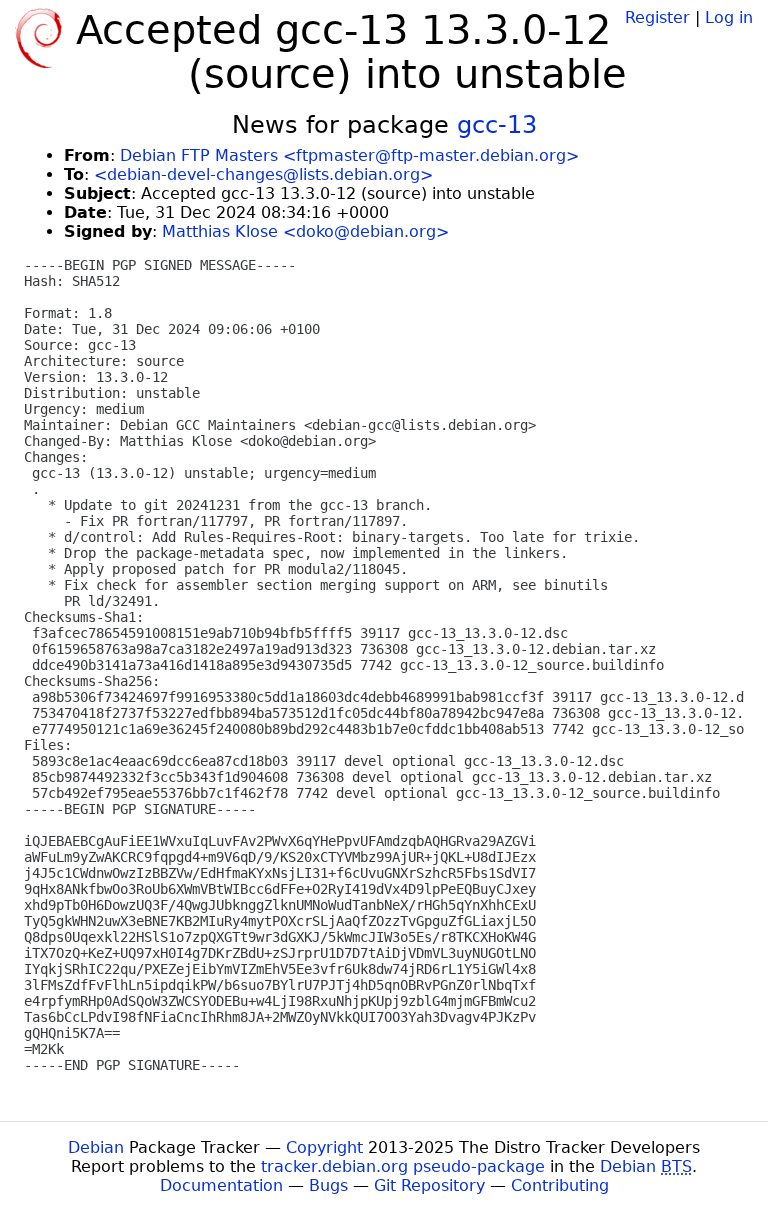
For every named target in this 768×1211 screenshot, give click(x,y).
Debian (96, 1147)
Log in (729, 17)
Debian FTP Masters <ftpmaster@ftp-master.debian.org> (349, 155)
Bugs (328, 1185)
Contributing (560, 1185)
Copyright (324, 1147)
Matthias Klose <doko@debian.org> (305, 231)
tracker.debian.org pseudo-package (403, 1166)
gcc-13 (497, 125)
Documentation (221, 1185)
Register (657, 17)
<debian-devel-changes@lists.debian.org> (263, 174)
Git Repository (429, 1185)
